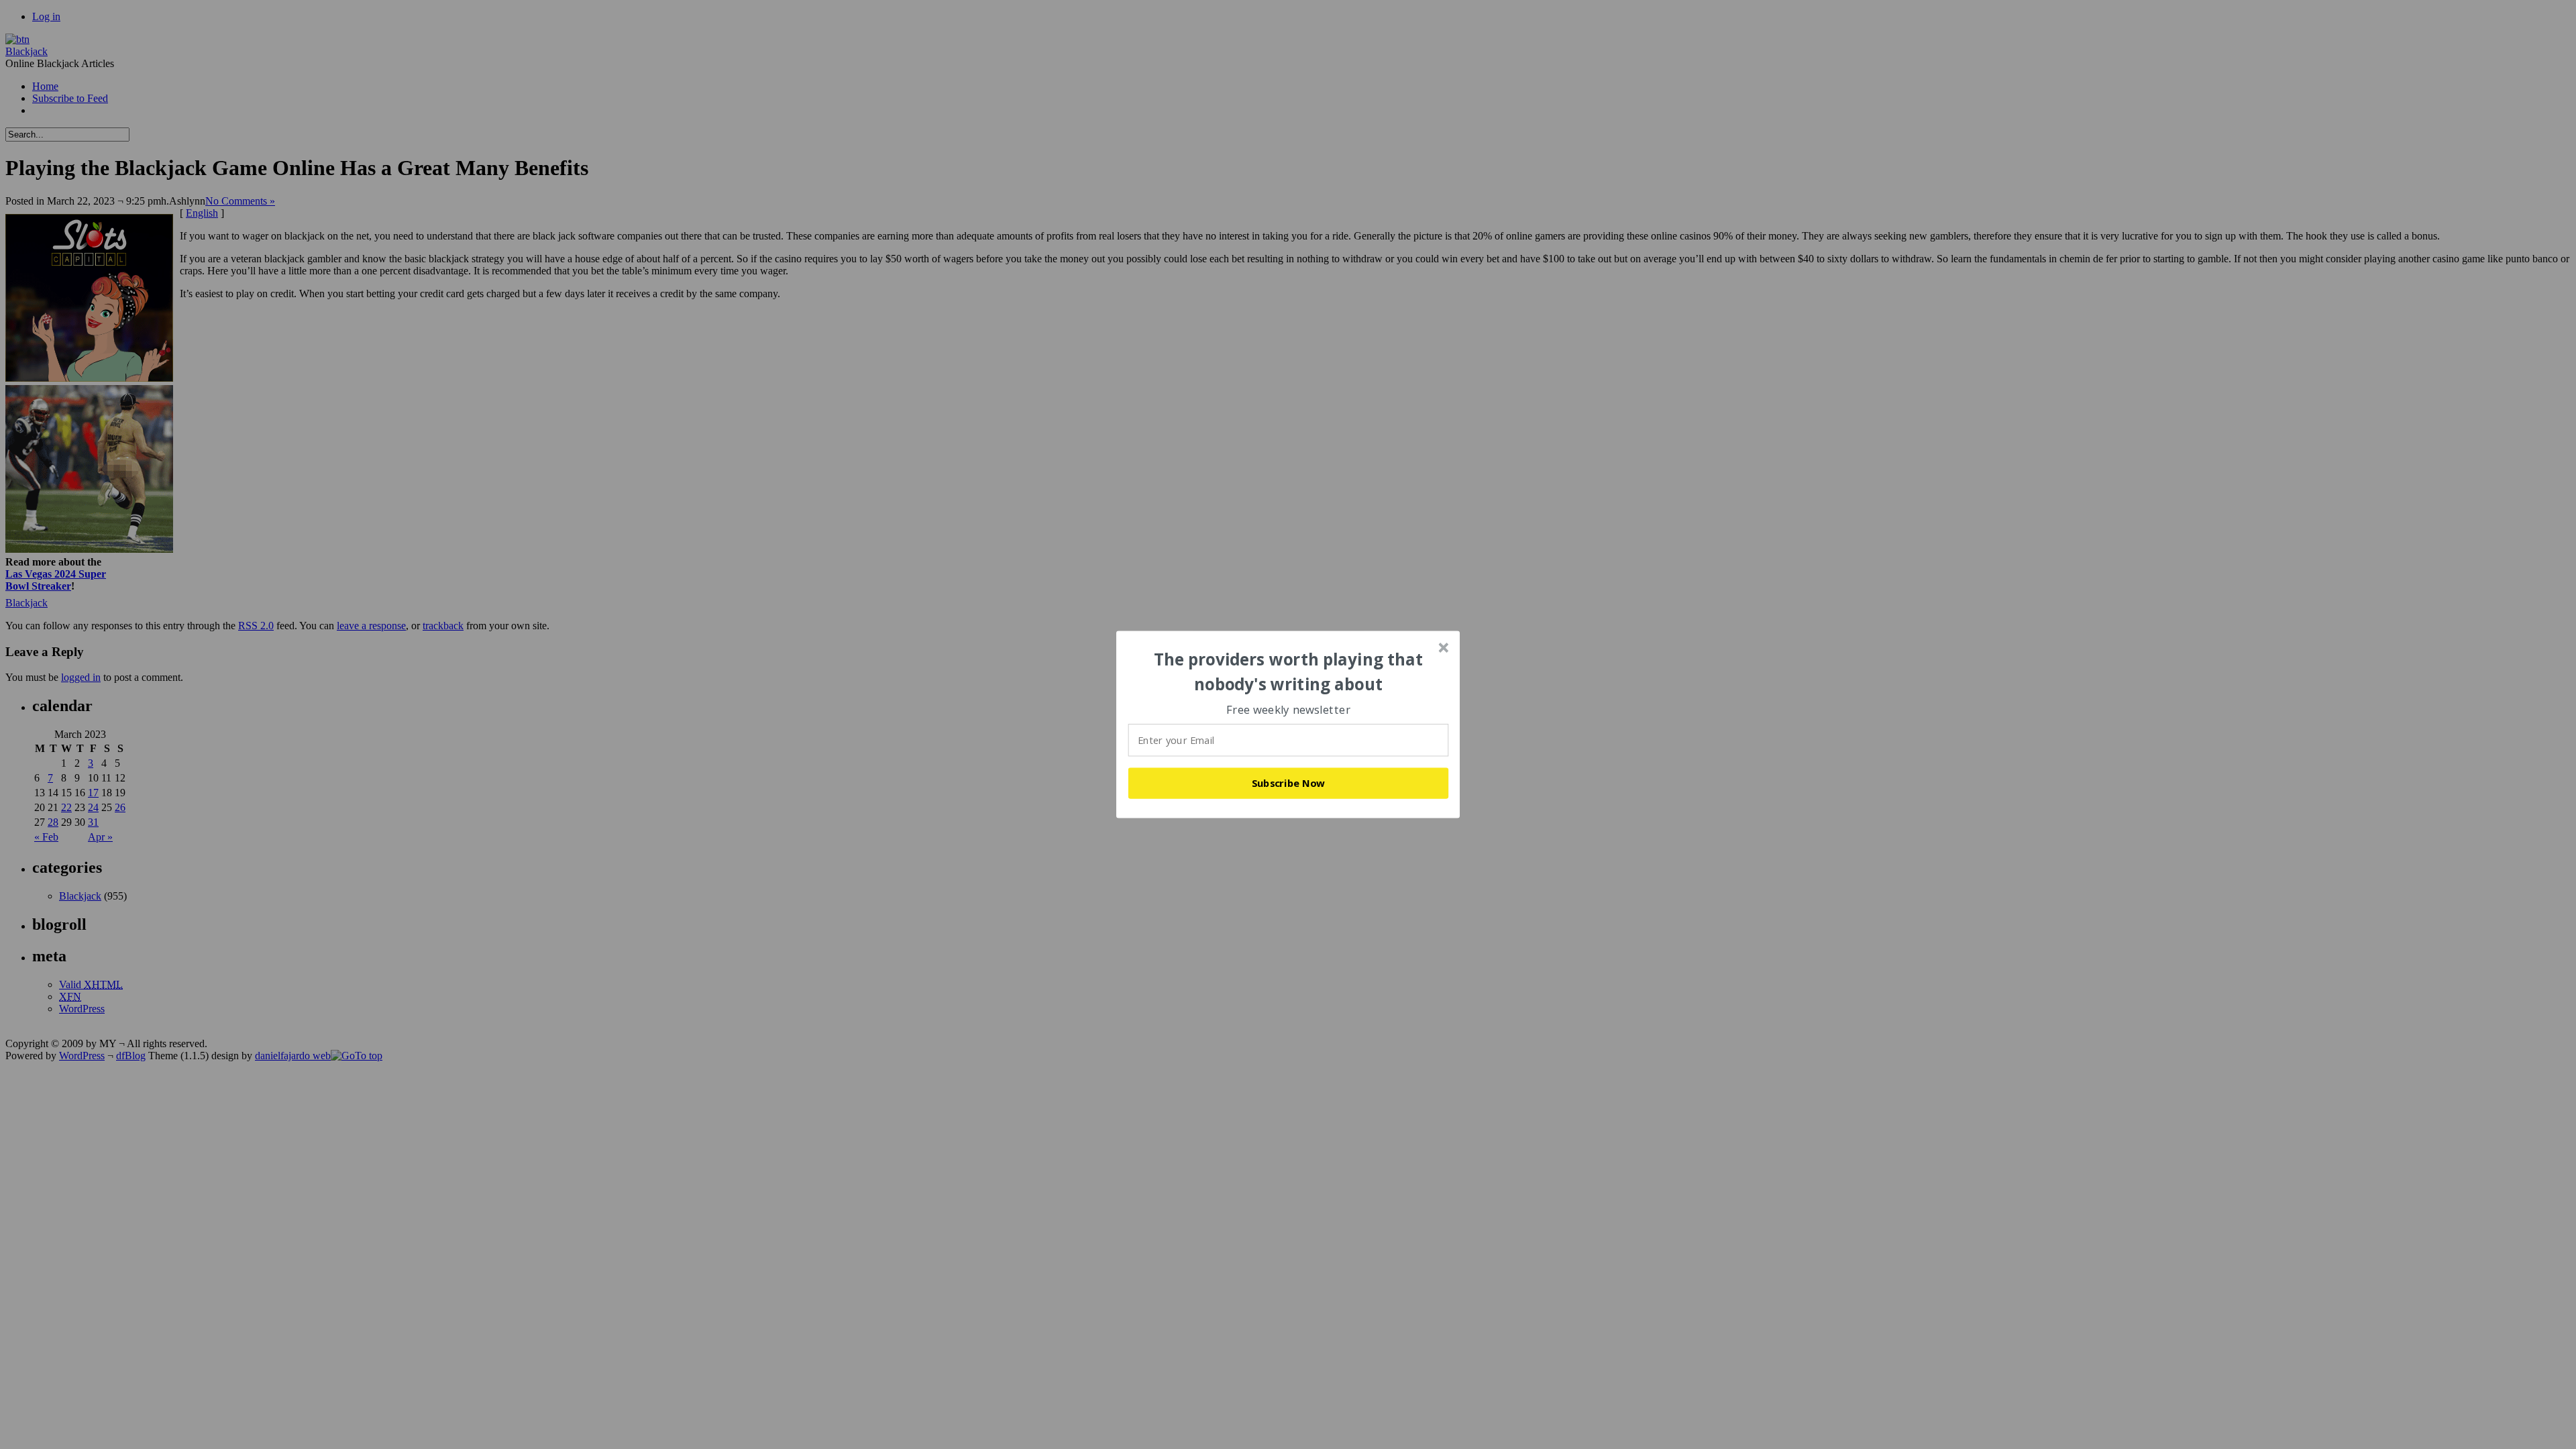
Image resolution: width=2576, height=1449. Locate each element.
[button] (1289, 672)
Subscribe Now (1289, 783)
